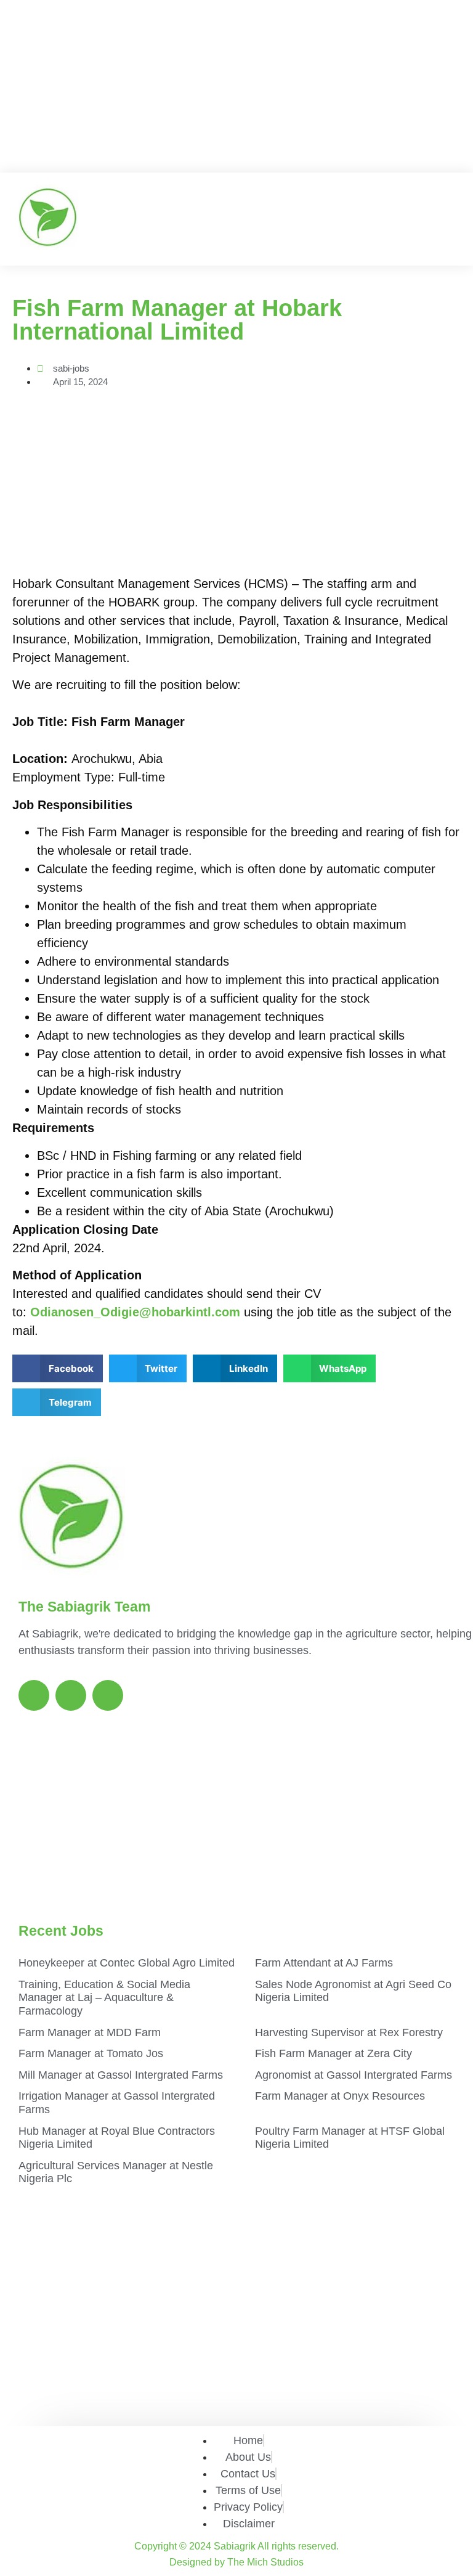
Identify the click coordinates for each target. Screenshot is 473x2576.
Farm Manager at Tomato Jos (91, 2053)
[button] (440, 219)
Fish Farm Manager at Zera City (334, 2053)
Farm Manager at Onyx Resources (340, 2096)
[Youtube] (108, 1695)
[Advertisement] (236, 86)
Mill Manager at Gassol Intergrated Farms (121, 2075)
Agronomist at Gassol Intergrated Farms (354, 2075)
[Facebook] (34, 1695)
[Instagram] (71, 1695)
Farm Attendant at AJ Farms (324, 1963)
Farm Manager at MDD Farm (90, 2032)
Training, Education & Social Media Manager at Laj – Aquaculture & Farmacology (104, 1998)
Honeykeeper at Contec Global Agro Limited (127, 1963)
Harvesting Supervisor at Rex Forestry (349, 2032)
